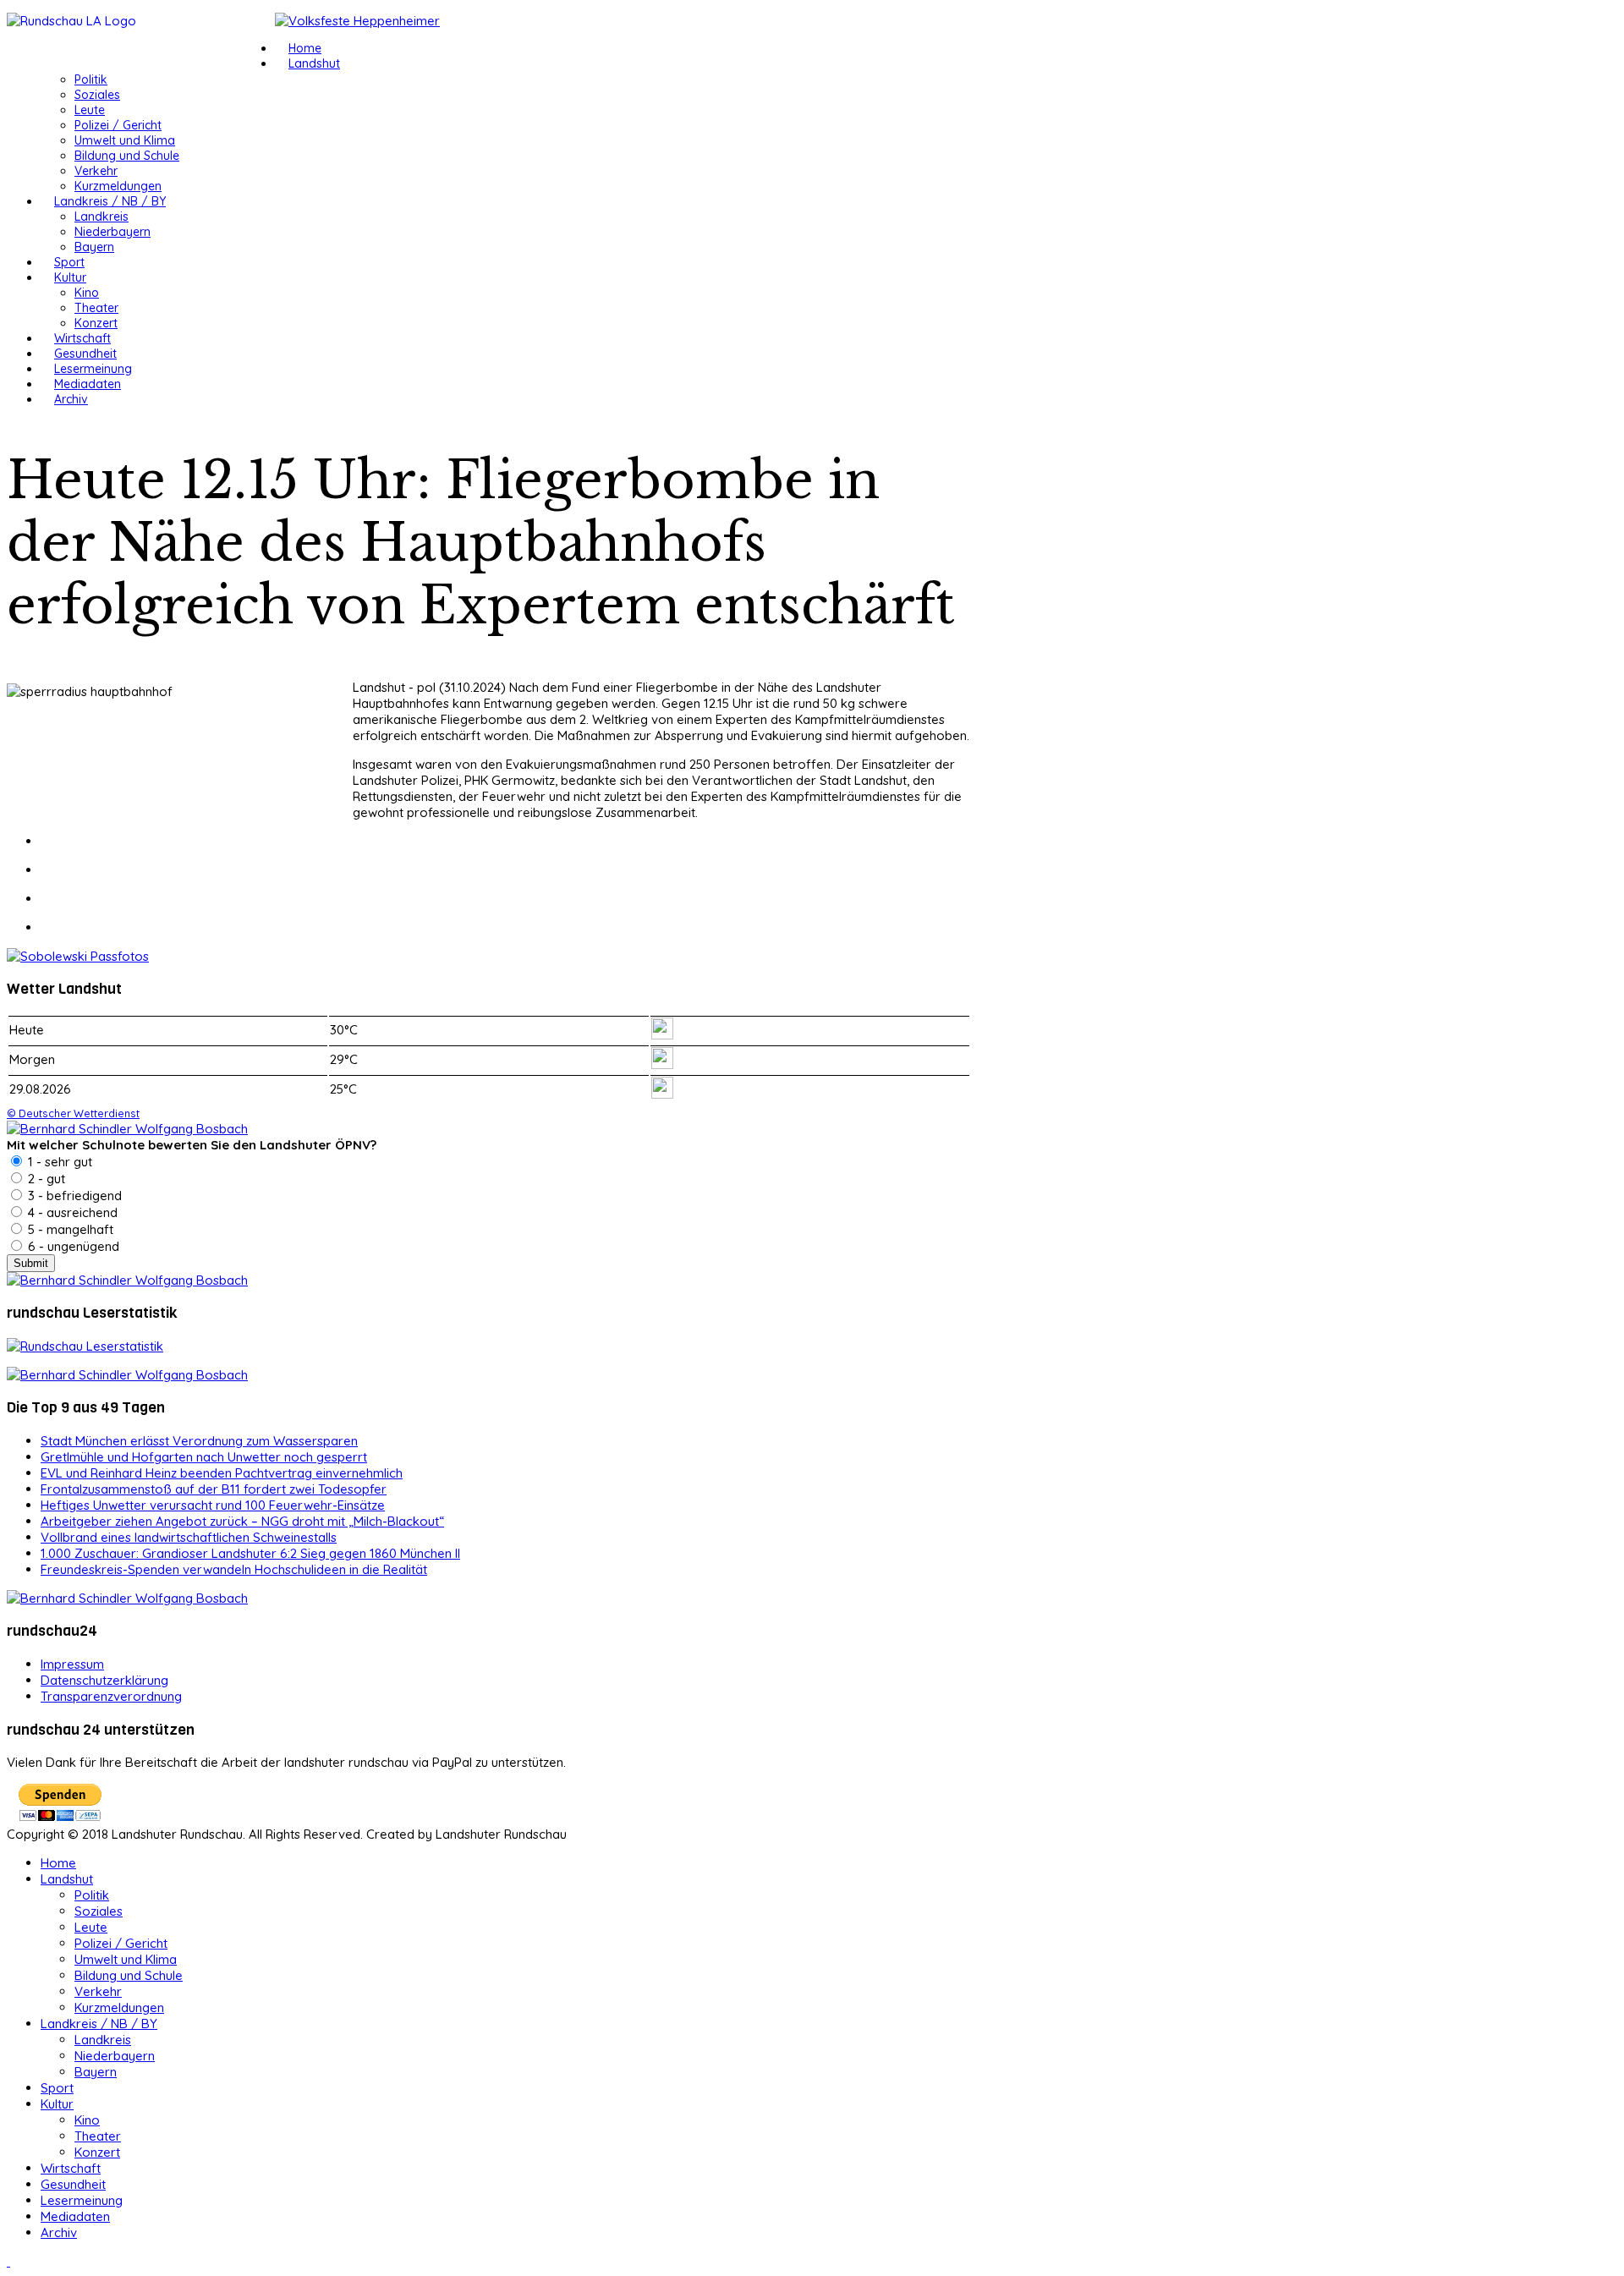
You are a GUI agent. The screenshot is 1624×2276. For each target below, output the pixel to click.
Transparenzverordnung (111, 1696)
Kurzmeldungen (118, 186)
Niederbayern (112, 232)
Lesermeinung (93, 369)
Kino (87, 293)
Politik (91, 80)
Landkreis (101, 217)
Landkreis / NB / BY (110, 201)
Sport (69, 262)
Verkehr (96, 171)
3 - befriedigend (73, 1196)
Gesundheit (85, 354)
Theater (96, 308)
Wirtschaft (82, 338)
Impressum (72, 1664)
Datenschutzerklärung (104, 1680)
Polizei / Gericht (118, 125)
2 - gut (45, 1179)
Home (305, 48)
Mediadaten (88, 384)
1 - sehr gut (58, 1162)
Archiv (71, 399)
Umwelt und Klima (125, 140)
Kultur (70, 277)
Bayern (94, 247)
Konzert (96, 323)
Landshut (314, 63)
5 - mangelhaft (69, 1229)
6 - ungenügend (72, 1246)
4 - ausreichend (71, 1212)
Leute (90, 110)
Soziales (97, 95)
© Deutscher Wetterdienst (73, 1113)
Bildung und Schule (127, 156)
